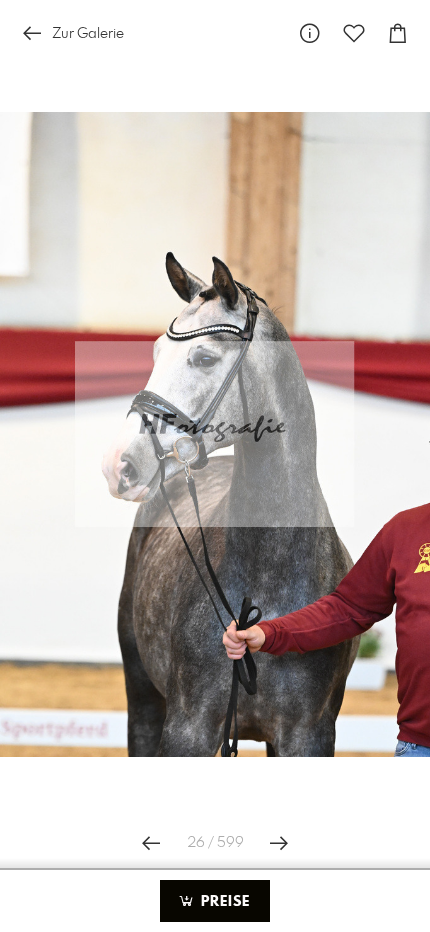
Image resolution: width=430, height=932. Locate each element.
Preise (223, 902)
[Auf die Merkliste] (354, 33)
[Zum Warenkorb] (398, 33)
